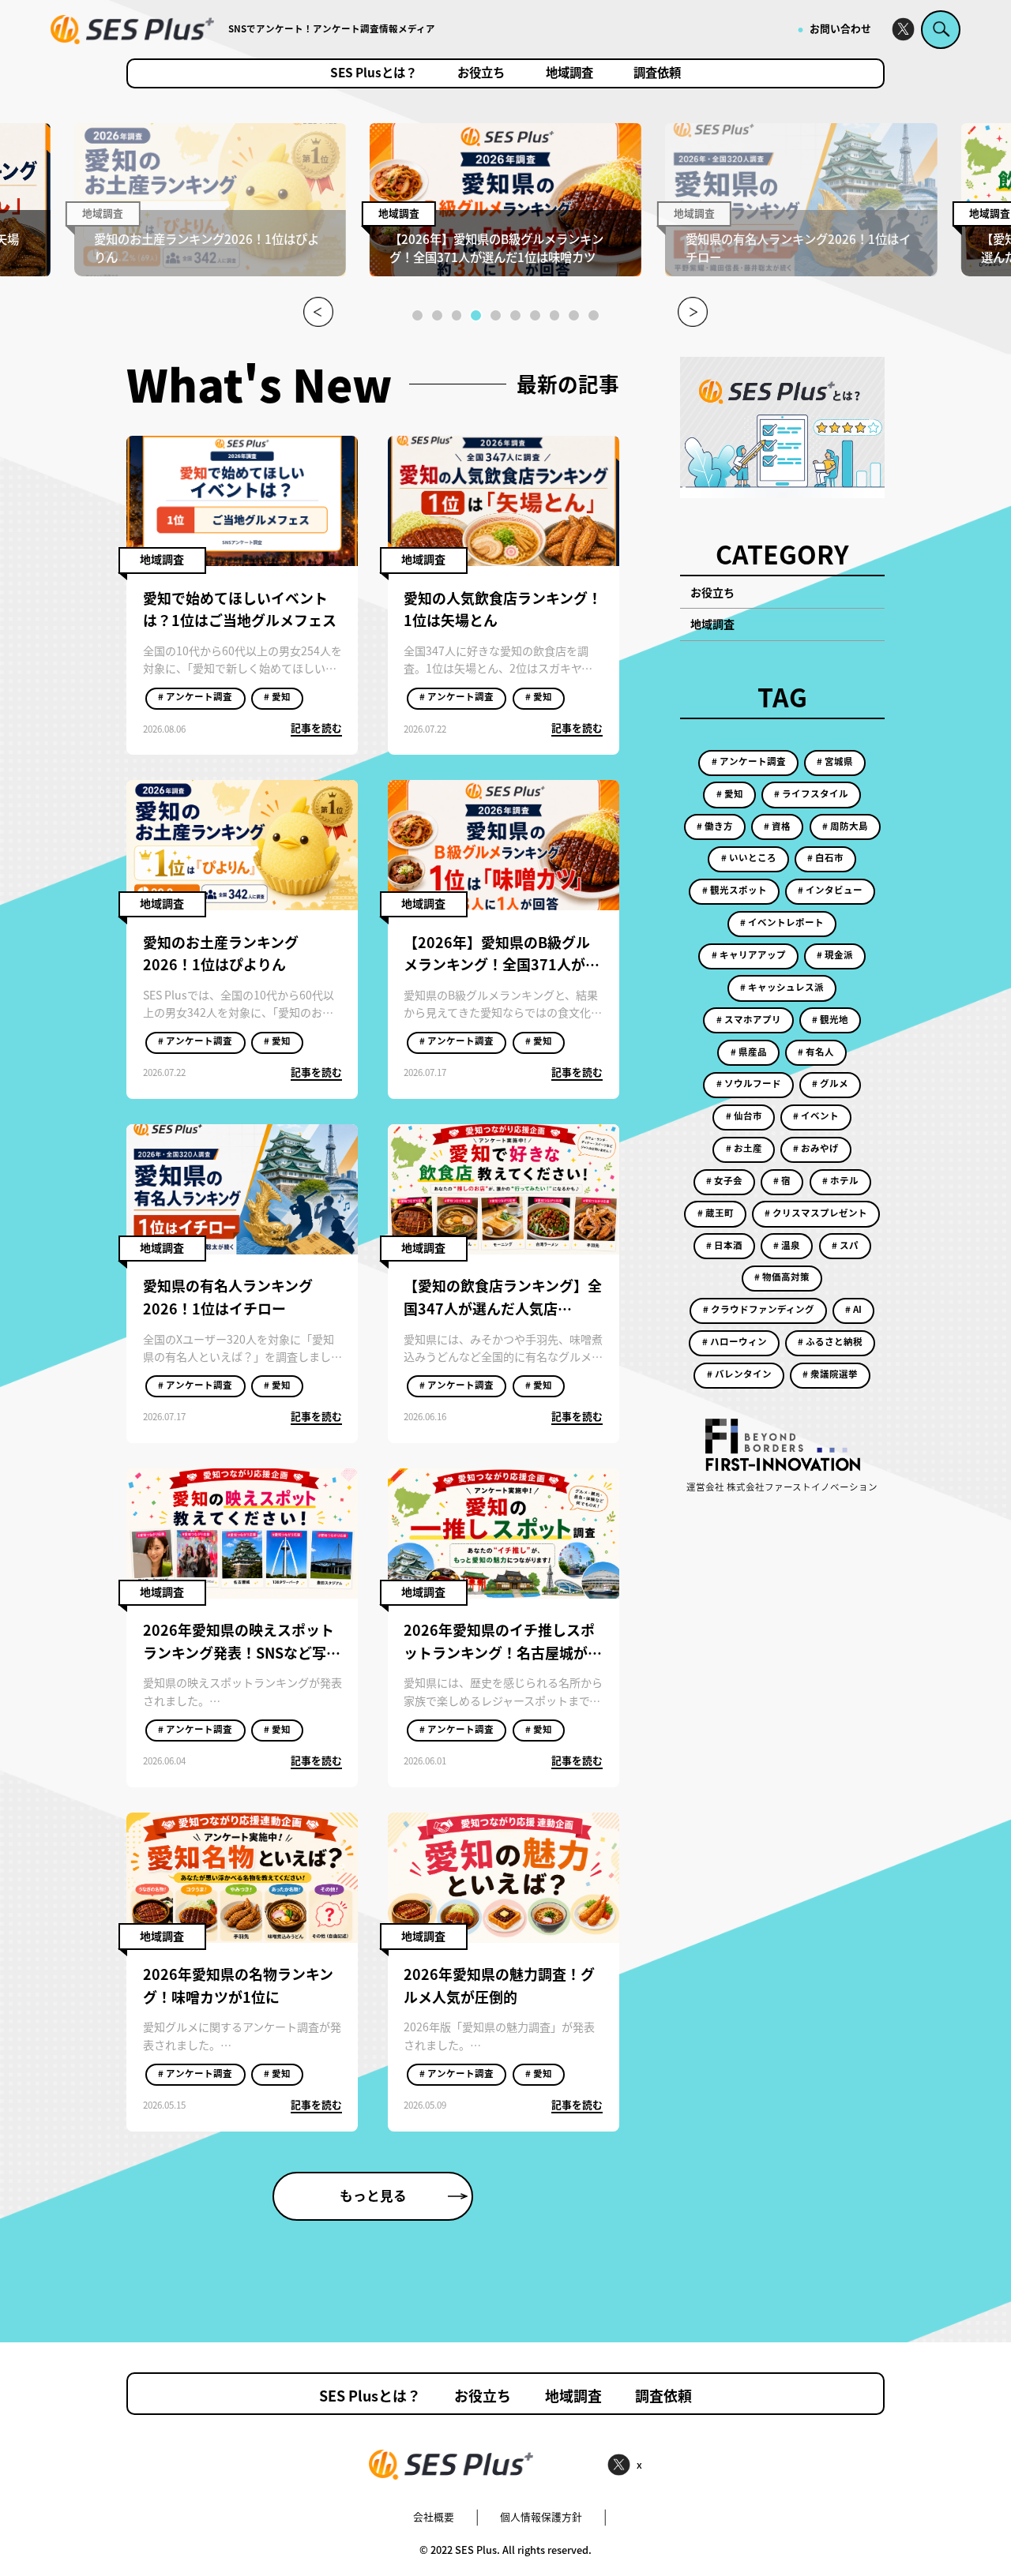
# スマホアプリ (749, 1019)
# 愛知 (277, 696)
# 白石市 (825, 857)
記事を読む (316, 727)
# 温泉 (787, 1245)
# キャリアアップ (749, 954)
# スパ (845, 1245)
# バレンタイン (739, 1374)
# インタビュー (830, 890)
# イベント (816, 1116)
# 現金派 (835, 954)
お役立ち (481, 73)
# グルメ (830, 1083)
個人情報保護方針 (541, 2516)
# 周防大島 (845, 826)
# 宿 (782, 1180)
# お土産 (744, 1148)
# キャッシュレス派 (782, 987)
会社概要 (434, 2516)
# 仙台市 (744, 1116)
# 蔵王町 (716, 1213)
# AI (853, 1309)
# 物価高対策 (782, 1277)
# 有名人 (816, 1052)
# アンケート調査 (195, 696)
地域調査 (569, 73)
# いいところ (749, 857)
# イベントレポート (782, 922)
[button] (417, 315)
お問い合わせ (840, 28)
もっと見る (373, 2195)
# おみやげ (816, 1148)
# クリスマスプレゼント (816, 1213)
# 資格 (777, 826)
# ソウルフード (749, 1083)
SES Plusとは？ (374, 73)
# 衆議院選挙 (830, 1374)
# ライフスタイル (811, 793)
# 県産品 (749, 1052)
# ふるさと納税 (830, 1341)
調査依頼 (657, 73)
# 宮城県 (835, 761)
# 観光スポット (735, 890)
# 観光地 (830, 1019)
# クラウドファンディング (759, 1309)
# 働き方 (715, 826)
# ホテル (840, 1180)
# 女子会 (724, 1180)
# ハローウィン (735, 1341)
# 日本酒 (724, 1245)
